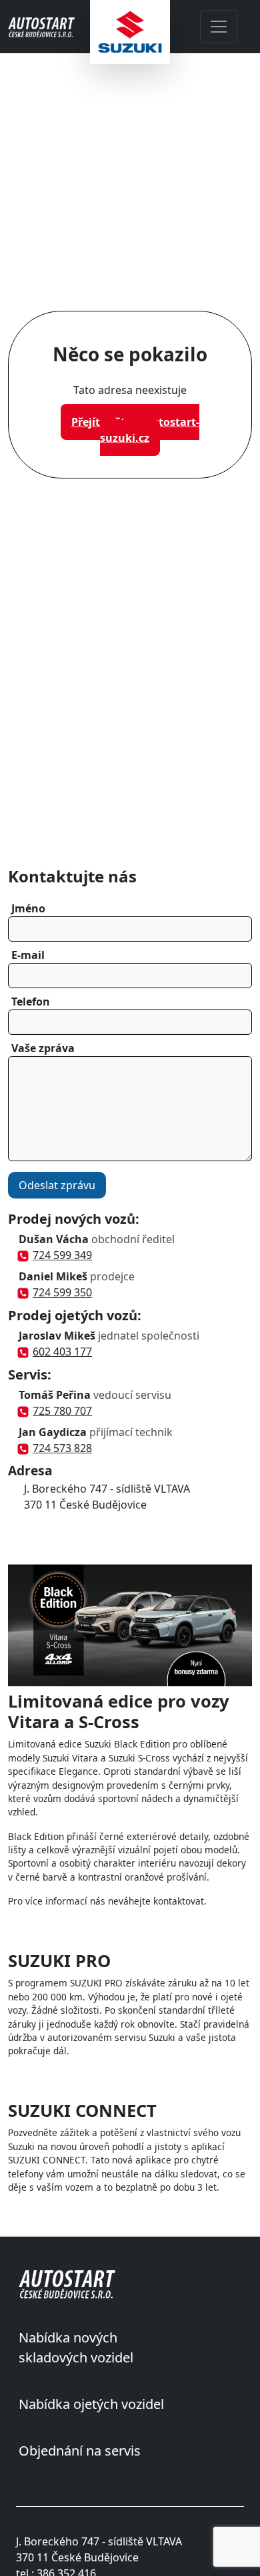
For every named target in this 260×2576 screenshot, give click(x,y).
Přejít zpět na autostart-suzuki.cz (135, 430)
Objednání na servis (80, 2451)
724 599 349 (62, 1255)
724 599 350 (62, 1292)
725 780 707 (62, 1411)
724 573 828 (62, 1448)
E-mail (28, 955)
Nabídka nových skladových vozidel (76, 2347)
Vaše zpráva (43, 1048)
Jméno (28, 908)
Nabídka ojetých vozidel (91, 2404)
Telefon (31, 1002)
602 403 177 (62, 1352)
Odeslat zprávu (57, 1185)
